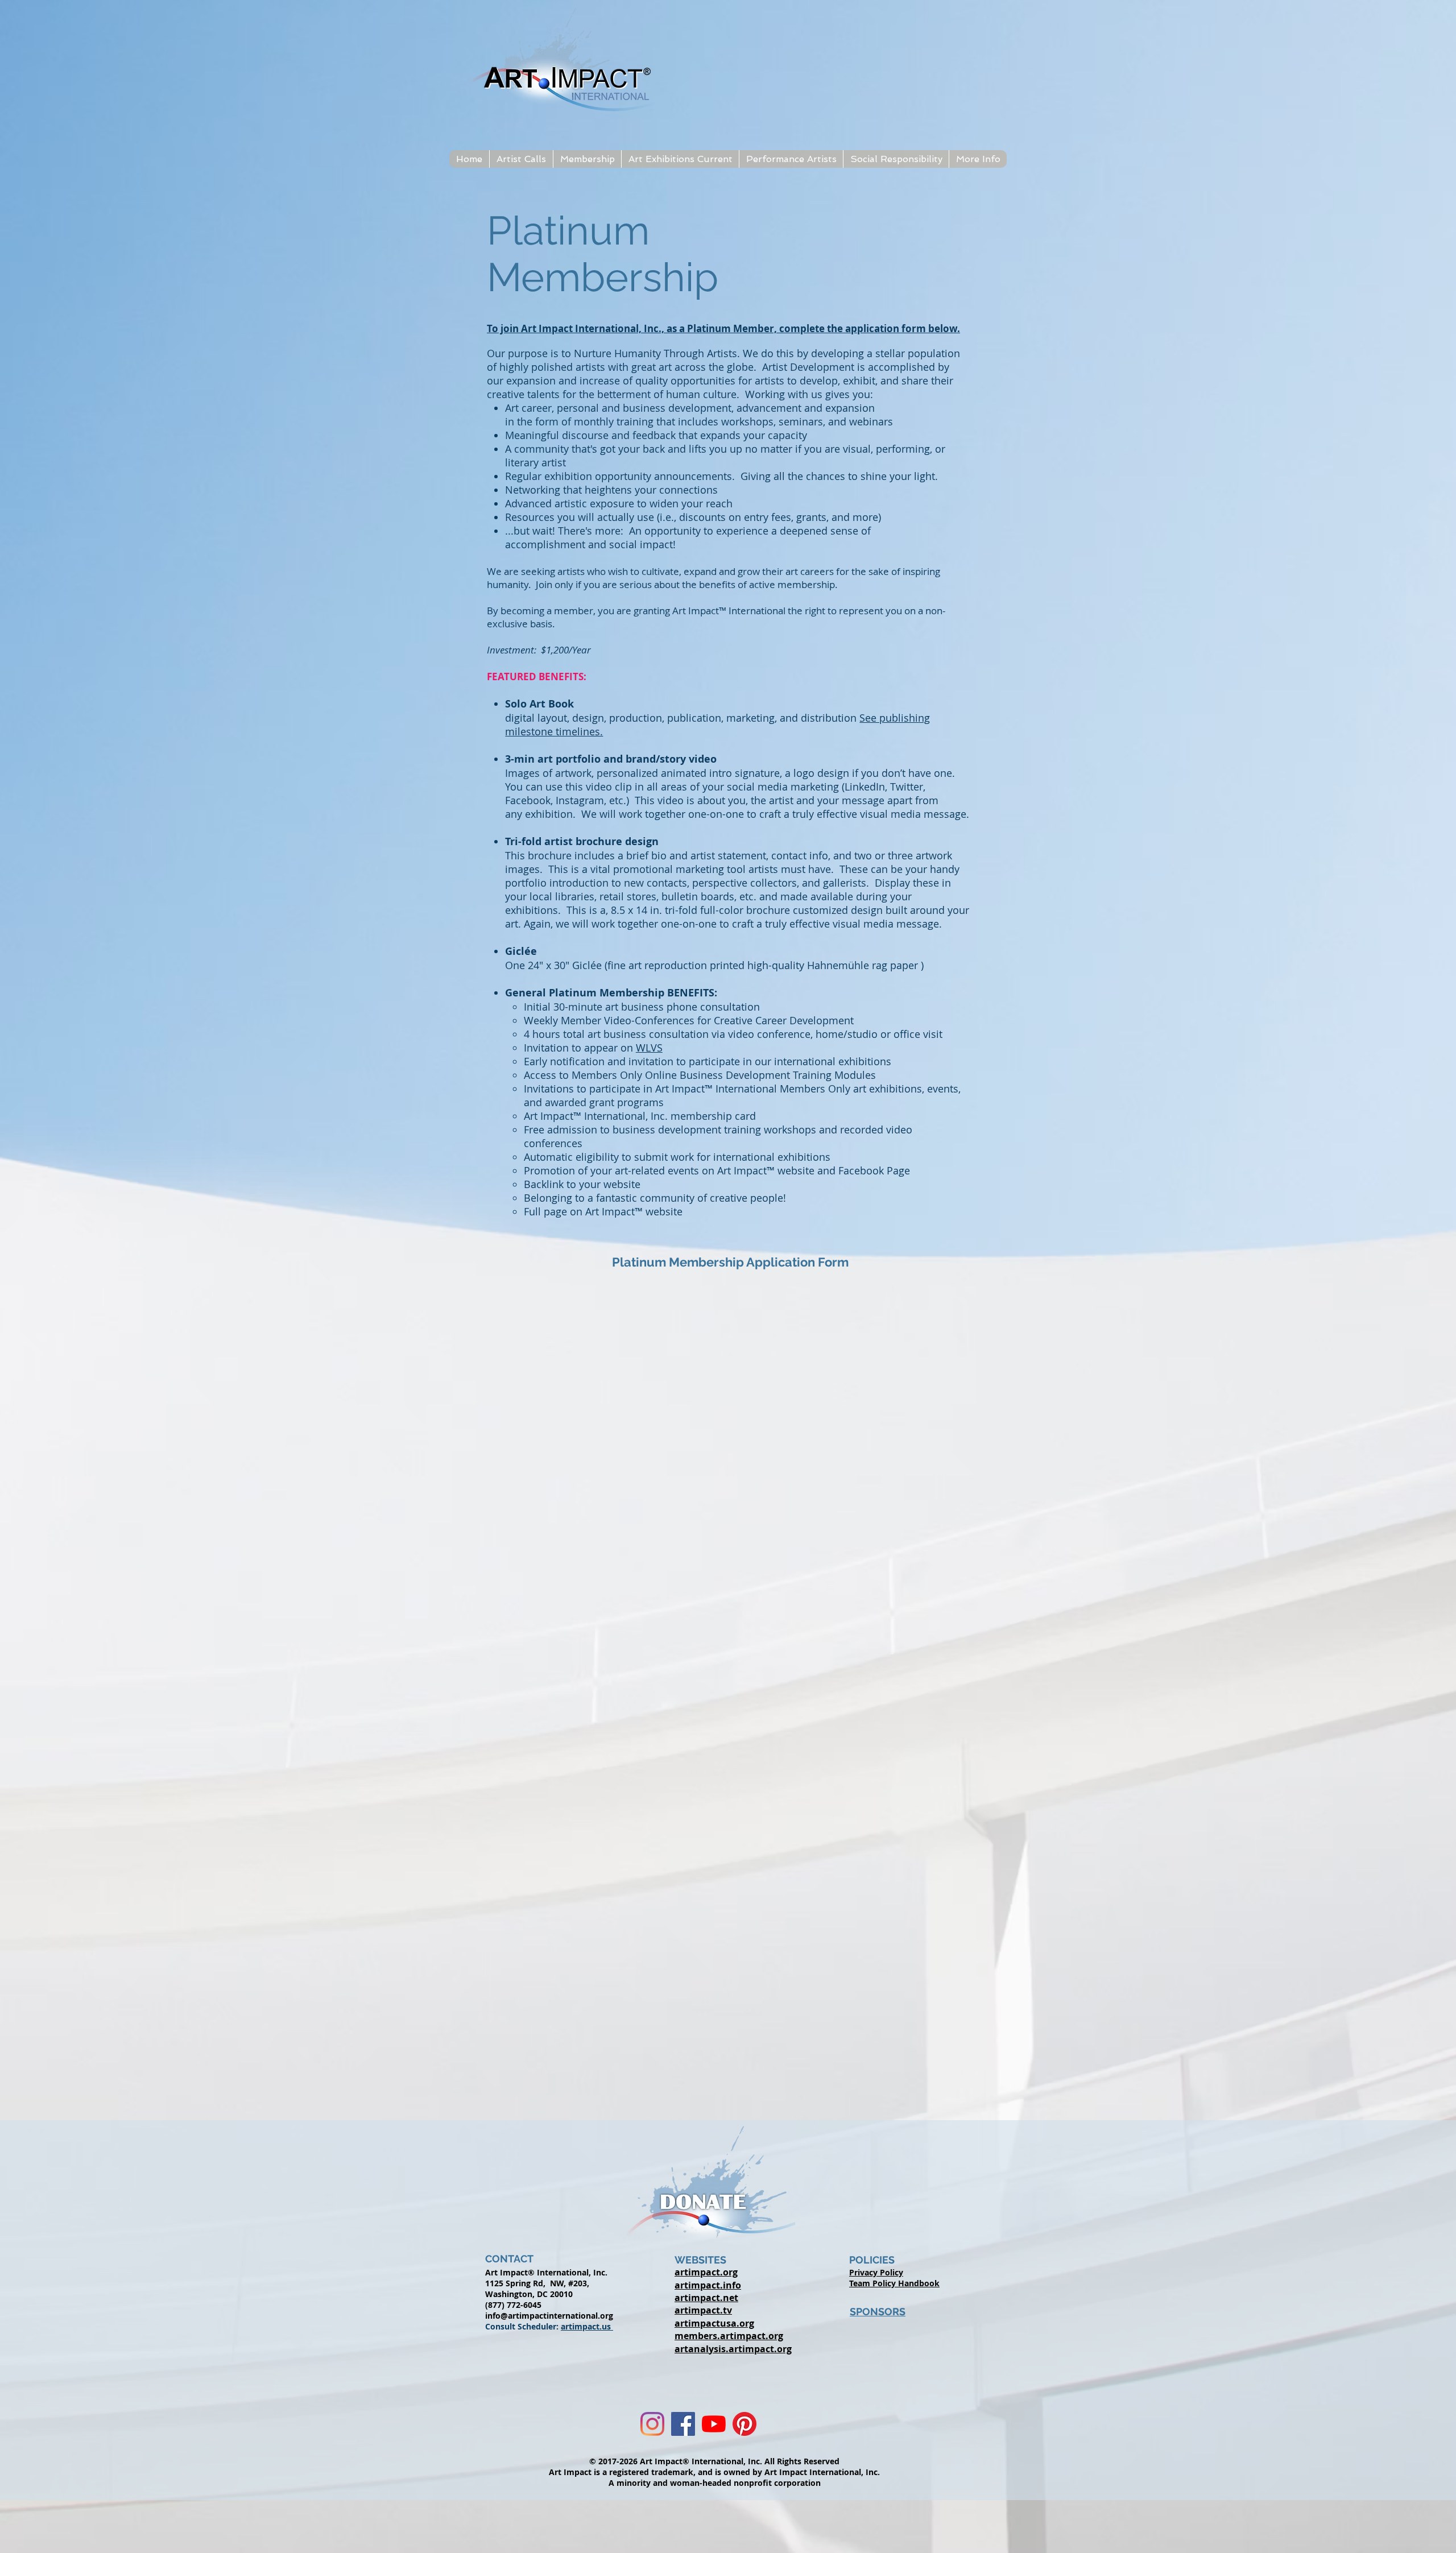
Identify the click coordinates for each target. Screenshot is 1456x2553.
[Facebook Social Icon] (683, 2424)
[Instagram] (652, 2424)
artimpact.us (587, 2326)
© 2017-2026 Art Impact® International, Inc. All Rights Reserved (714, 2461)
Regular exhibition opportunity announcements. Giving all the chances (677, 476)
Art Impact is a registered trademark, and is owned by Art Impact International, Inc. (714, 2472)
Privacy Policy (876, 2272)
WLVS (649, 1048)
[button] (521, 159)
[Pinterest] (744, 2424)
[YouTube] (714, 2424)
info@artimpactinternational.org (549, 2316)
